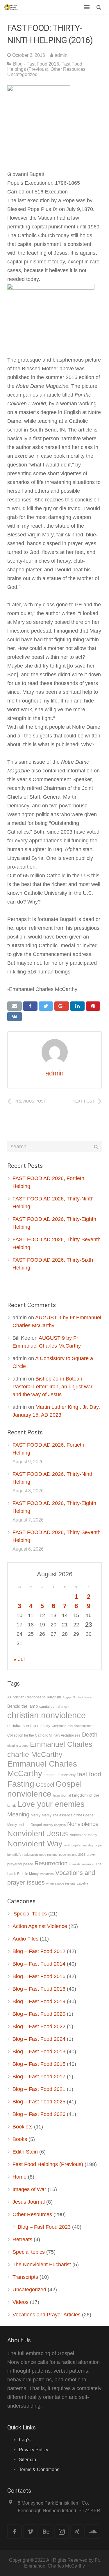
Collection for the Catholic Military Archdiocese (44, 1735)
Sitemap (27, 2459)
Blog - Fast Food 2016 (36, 64)
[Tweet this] (46, 1006)
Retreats (22, 2239)
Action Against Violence (40, 1926)
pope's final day (82, 1845)
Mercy (36, 1815)
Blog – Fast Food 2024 (39, 2039)
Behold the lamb (23, 1706)
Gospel (45, 1785)
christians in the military (29, 1726)
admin (61, 55)
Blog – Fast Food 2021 (39, 2089)
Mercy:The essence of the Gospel (68, 1815)
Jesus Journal (29, 2202)
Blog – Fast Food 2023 (44, 2227)
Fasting (21, 1784)
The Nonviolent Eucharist (42, 2265)
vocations (47, 1874)
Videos (20, 2302)
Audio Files (25, 1939)
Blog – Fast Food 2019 (39, 2001)
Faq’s (25, 2440)
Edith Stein (25, 2152)
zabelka (83, 1883)
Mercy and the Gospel (25, 1825)
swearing (88, 1864)
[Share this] (30, 1006)
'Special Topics (30, 1914)
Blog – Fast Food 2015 (39, 2064)
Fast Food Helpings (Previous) (45, 66)
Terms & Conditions (39, 2469)
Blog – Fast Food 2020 (39, 2014)
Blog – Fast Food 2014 (39, 1964)
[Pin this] (93, 1006)
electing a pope (18, 1746)
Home (19, 2177)
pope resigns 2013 (72, 1855)
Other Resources (68, 69)
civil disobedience (80, 1726)
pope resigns (48, 1855)
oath (67, 1845)
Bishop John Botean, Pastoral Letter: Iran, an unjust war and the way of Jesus (52, 1387)
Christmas (59, 1726)
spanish (74, 1864)
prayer (91, 1855)
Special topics (29, 2252)
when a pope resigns (61, 1883)
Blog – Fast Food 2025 (39, 2102)
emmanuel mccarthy (60, 1775)
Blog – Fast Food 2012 (39, 1951)
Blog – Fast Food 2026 (39, 2114)
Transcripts (25, 2277)
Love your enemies (51, 1804)
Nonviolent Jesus (38, 1833)
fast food (89, 1774)
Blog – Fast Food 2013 (39, 2052)
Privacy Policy (34, 2450)
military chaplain (54, 1825)
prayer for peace (20, 1864)
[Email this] (15, 1006)
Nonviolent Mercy (83, 1835)
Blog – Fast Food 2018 (39, 1989)
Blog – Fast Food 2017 (39, 2077)
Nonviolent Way (35, 1844)
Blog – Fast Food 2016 (39, 1976)
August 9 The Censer (78, 1697)
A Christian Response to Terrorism (34, 1697)
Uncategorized (22, 74)
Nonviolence (83, 1824)
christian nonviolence (47, 1715)
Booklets (23, 2127)
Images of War (29, 2189)
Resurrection (51, 1863)
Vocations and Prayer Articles (47, 2315)
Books (20, 2139)
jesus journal (62, 1795)
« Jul (19, 1659)
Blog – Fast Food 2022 (39, 2026)
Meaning (18, 1814)
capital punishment (54, 1707)
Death (90, 1735)
